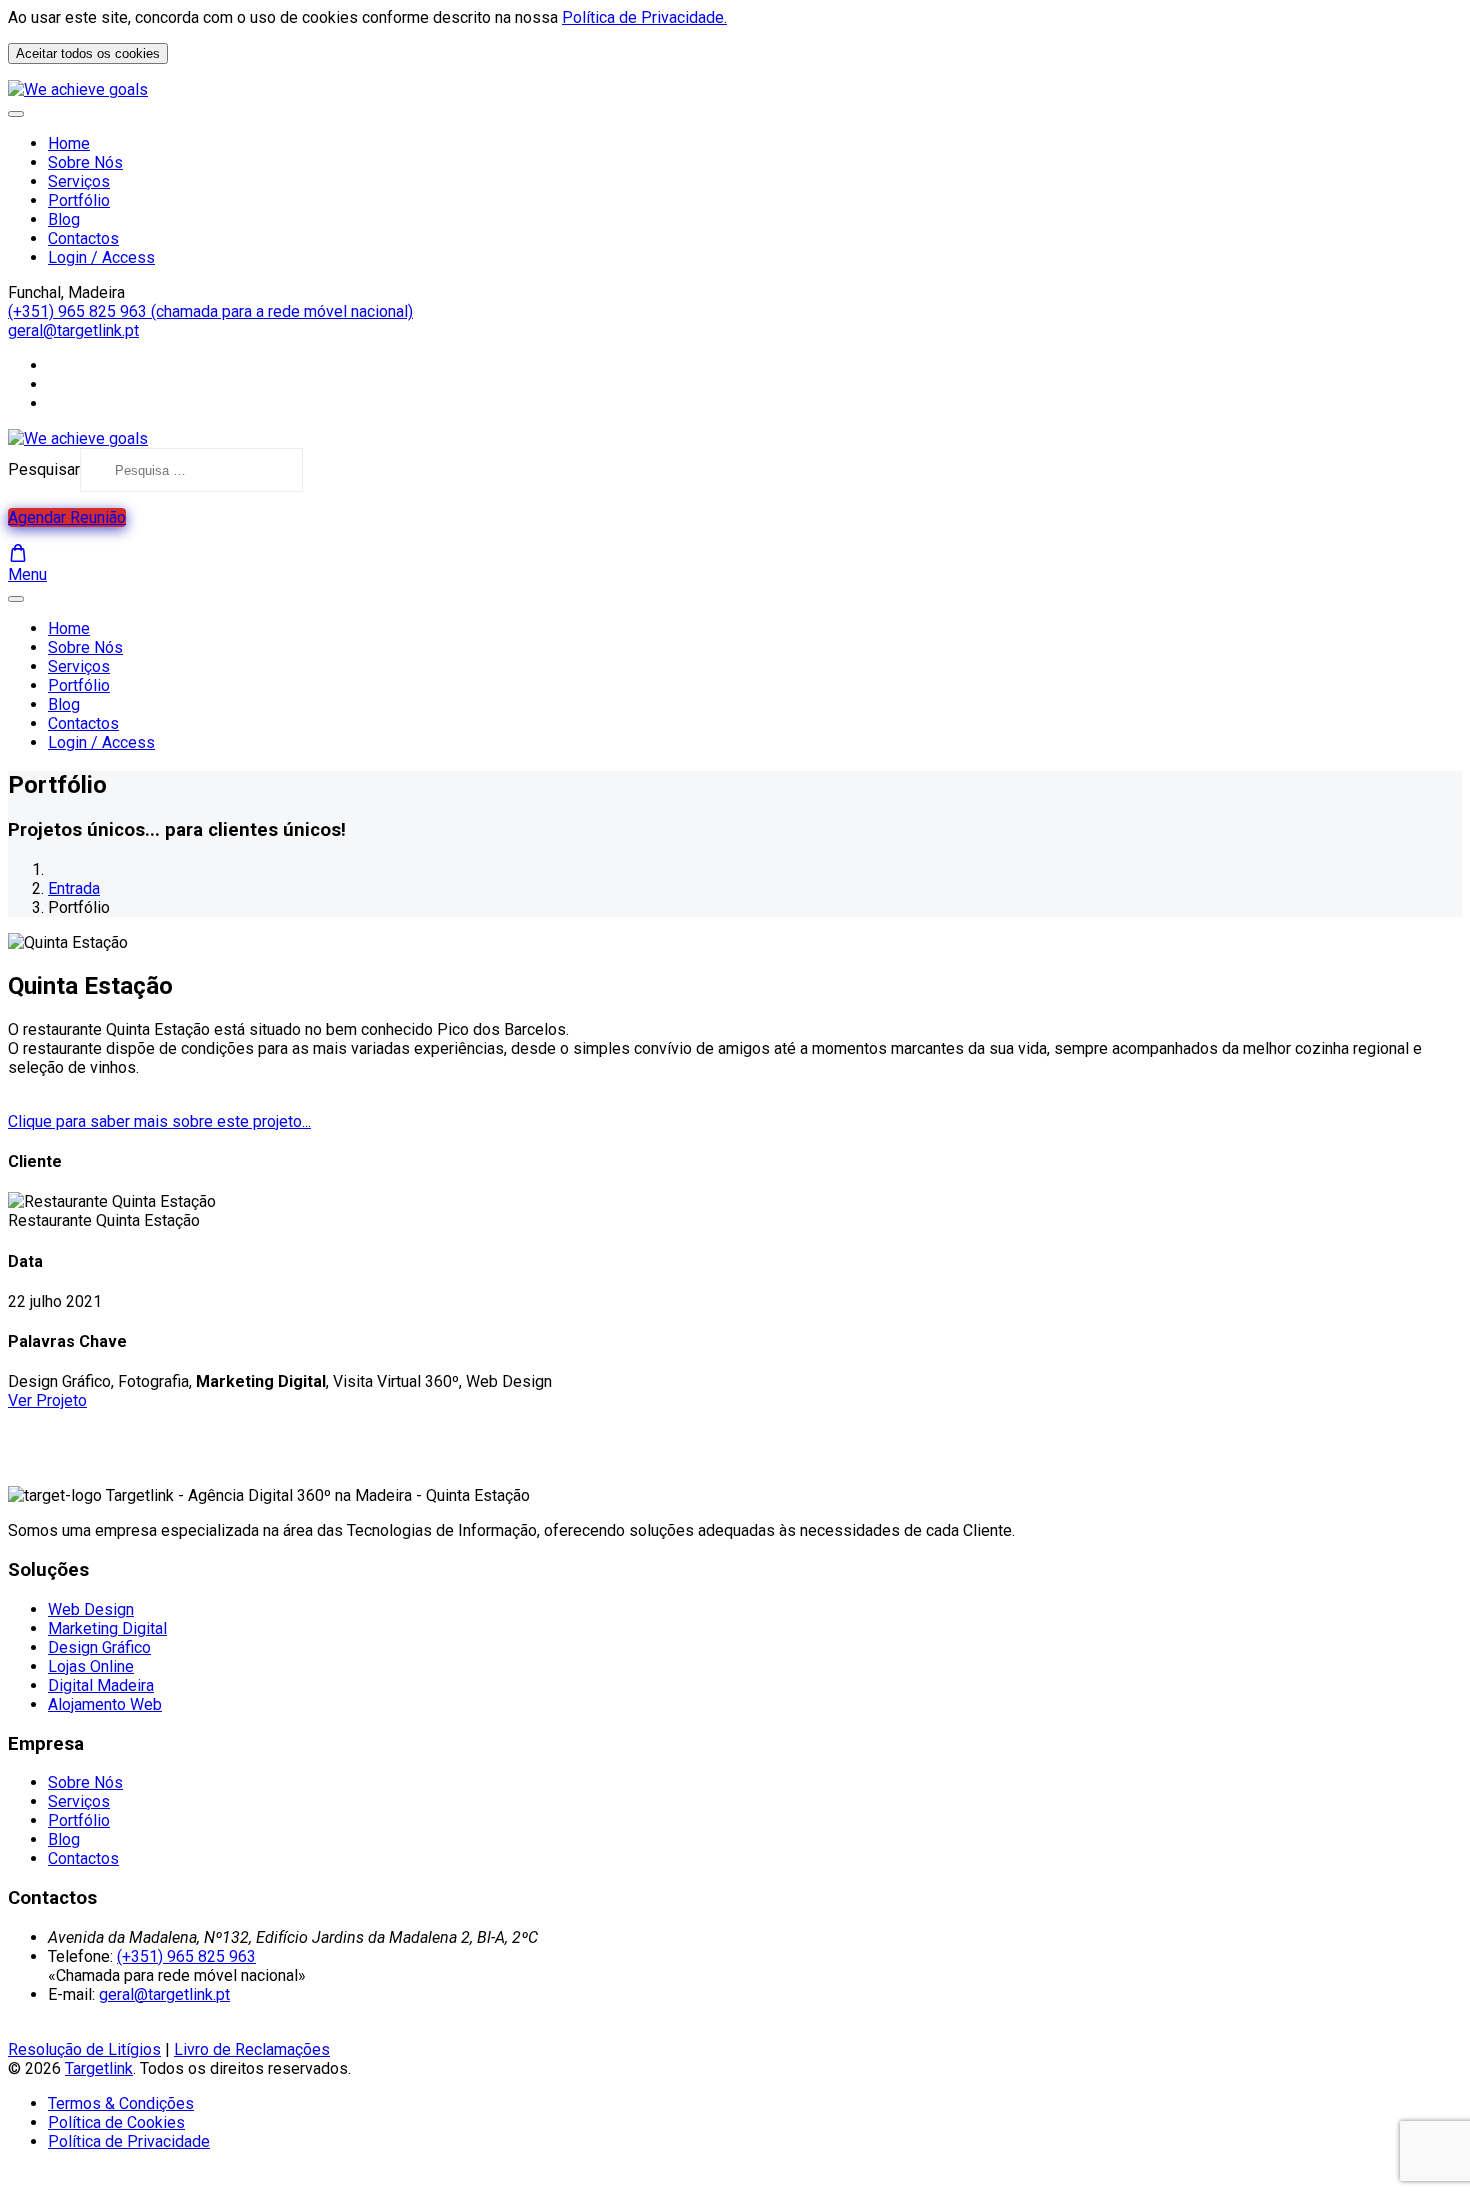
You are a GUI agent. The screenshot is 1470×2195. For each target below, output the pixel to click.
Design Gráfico (99, 1647)
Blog (64, 219)
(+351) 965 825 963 (186, 1956)
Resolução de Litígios (84, 2049)
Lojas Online (91, 1666)
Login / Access (101, 257)
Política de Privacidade (129, 2141)
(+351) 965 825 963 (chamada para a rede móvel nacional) (210, 311)
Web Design (91, 1609)
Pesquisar (44, 469)
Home (69, 143)
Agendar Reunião (67, 517)
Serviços (79, 181)
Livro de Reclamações (252, 2049)
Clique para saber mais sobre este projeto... (159, 1121)
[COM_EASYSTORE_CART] (18, 553)
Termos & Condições (121, 2103)
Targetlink (99, 2068)
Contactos (83, 238)
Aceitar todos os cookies (88, 53)
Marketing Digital (107, 1628)
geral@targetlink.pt (73, 330)
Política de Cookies (116, 2122)
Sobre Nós (85, 162)
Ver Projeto (47, 1400)
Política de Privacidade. (644, 17)
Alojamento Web (105, 1704)
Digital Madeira (101, 1685)
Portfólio (79, 200)
